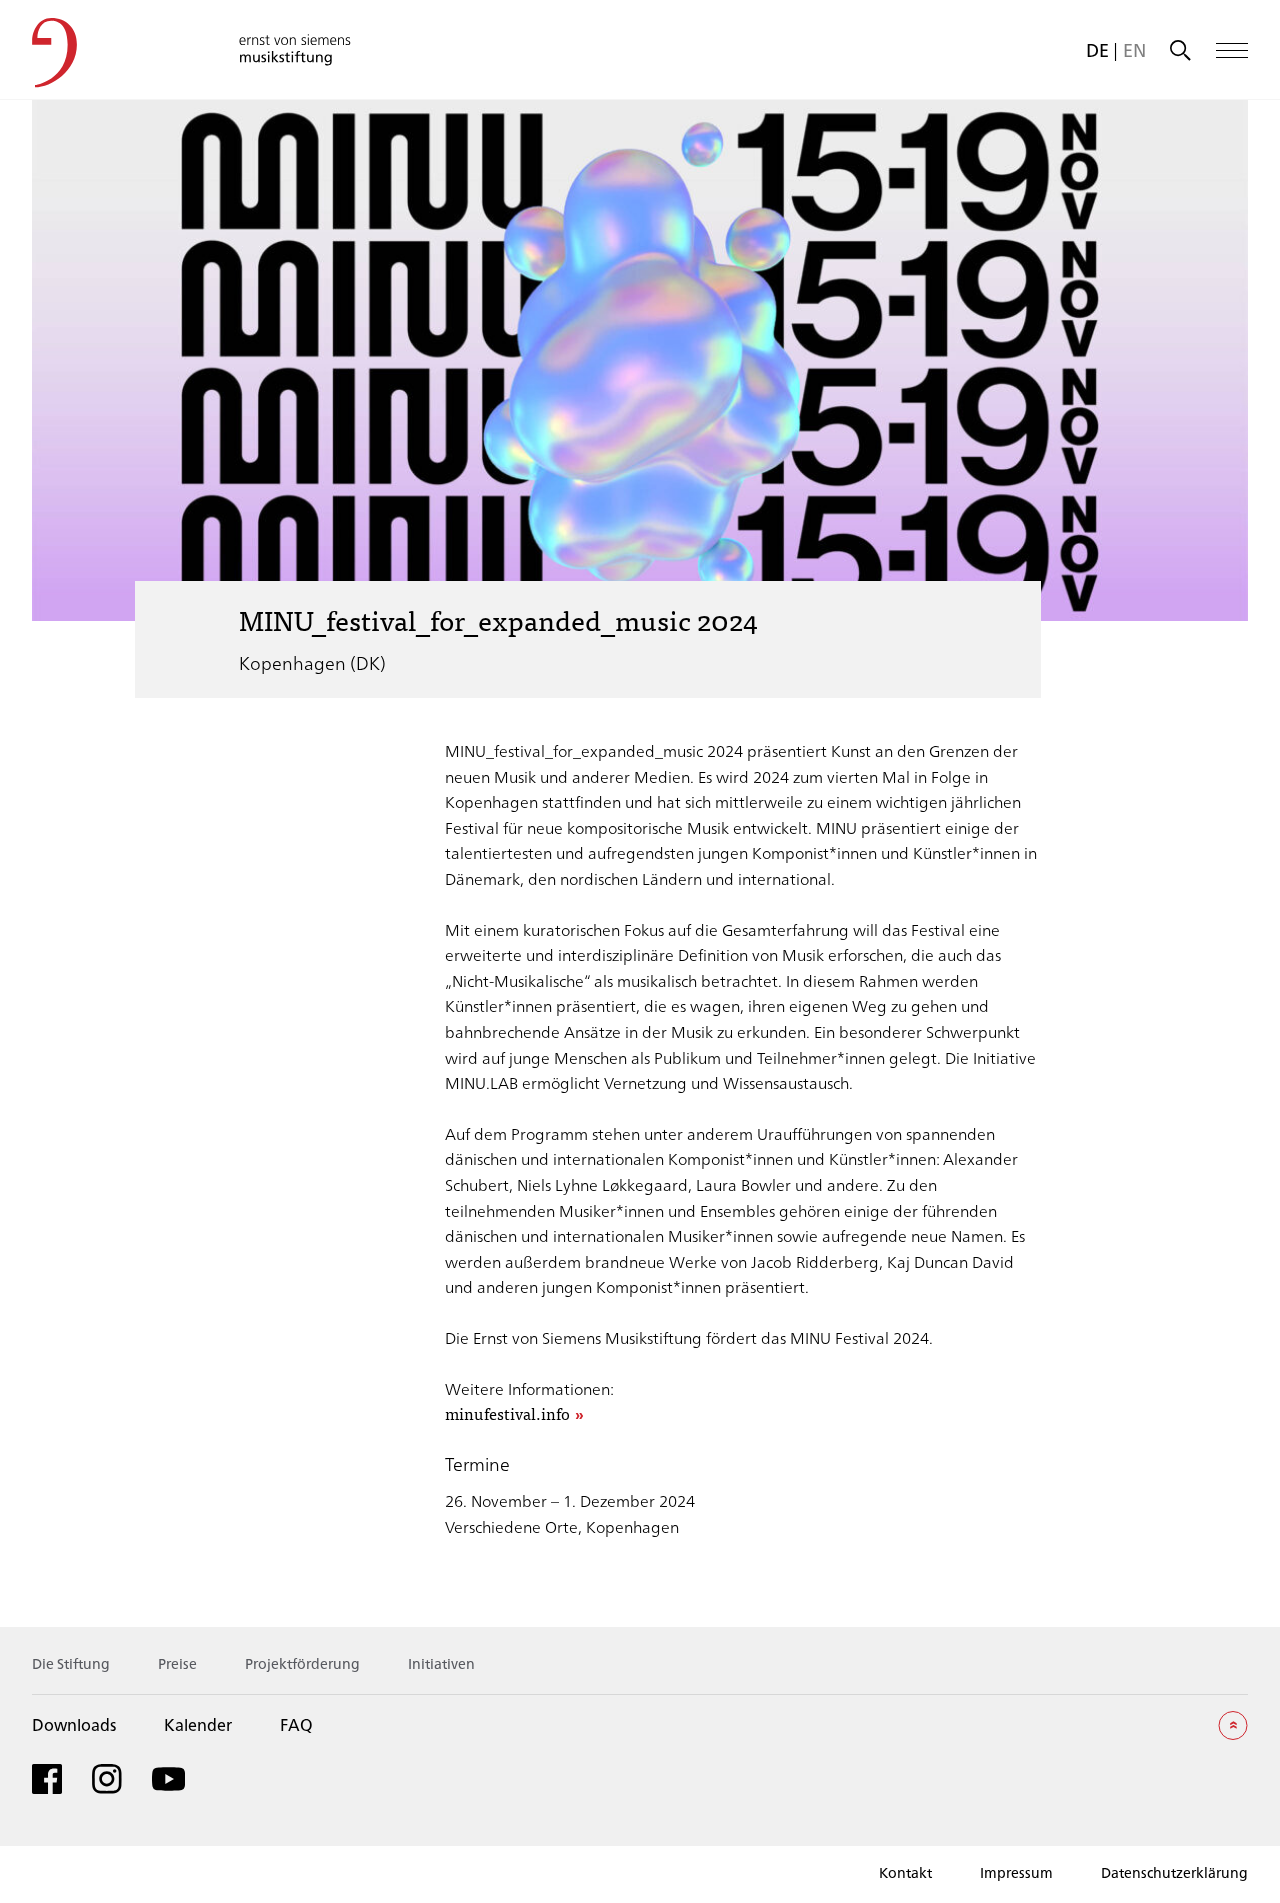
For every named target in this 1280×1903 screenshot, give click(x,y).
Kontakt (905, 1872)
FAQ (296, 1724)
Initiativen (441, 1663)
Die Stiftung (71, 1663)
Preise (177, 1663)
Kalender (198, 1724)
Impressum (1016, 1872)
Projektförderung (302, 1663)
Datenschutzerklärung (1174, 1872)
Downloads (74, 1724)
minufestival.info (507, 1414)
